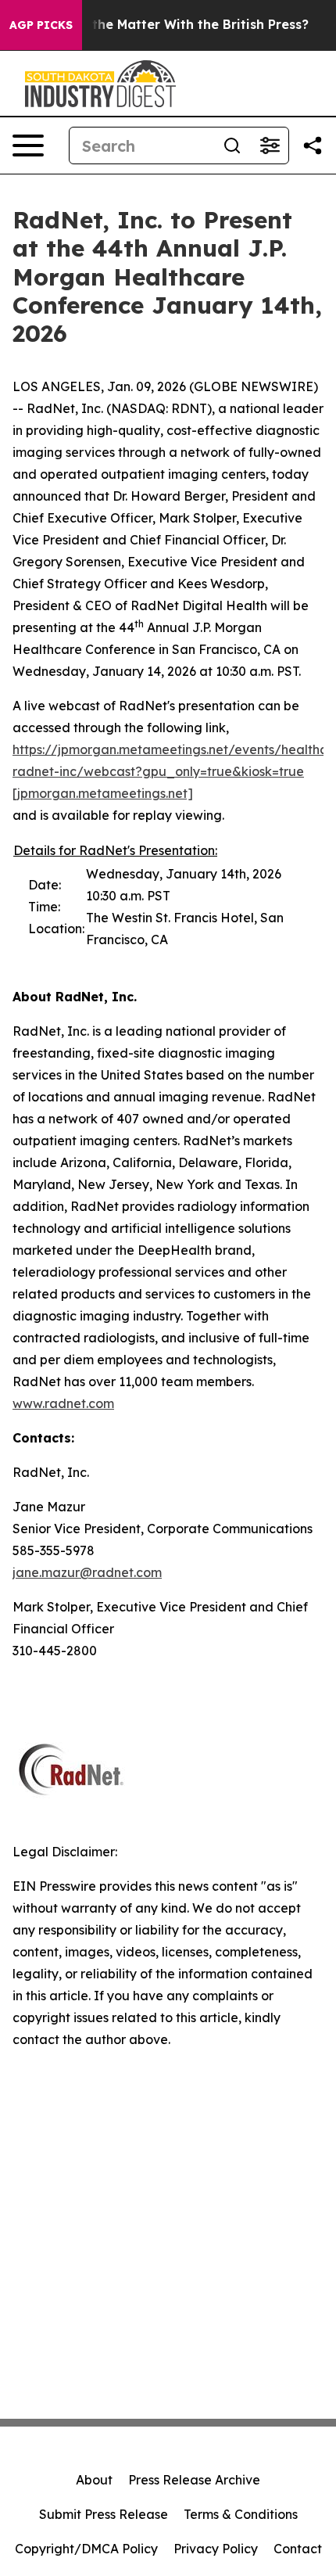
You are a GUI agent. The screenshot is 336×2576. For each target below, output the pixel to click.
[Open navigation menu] (28, 146)
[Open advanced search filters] (270, 146)
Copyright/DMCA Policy (86, 2549)
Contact (298, 2549)
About (94, 2480)
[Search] (232, 146)
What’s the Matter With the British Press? (176, 25)
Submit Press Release (104, 2514)
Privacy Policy (216, 2549)
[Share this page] (313, 146)
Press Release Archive (194, 2480)
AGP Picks (41, 25)
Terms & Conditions (241, 2514)
